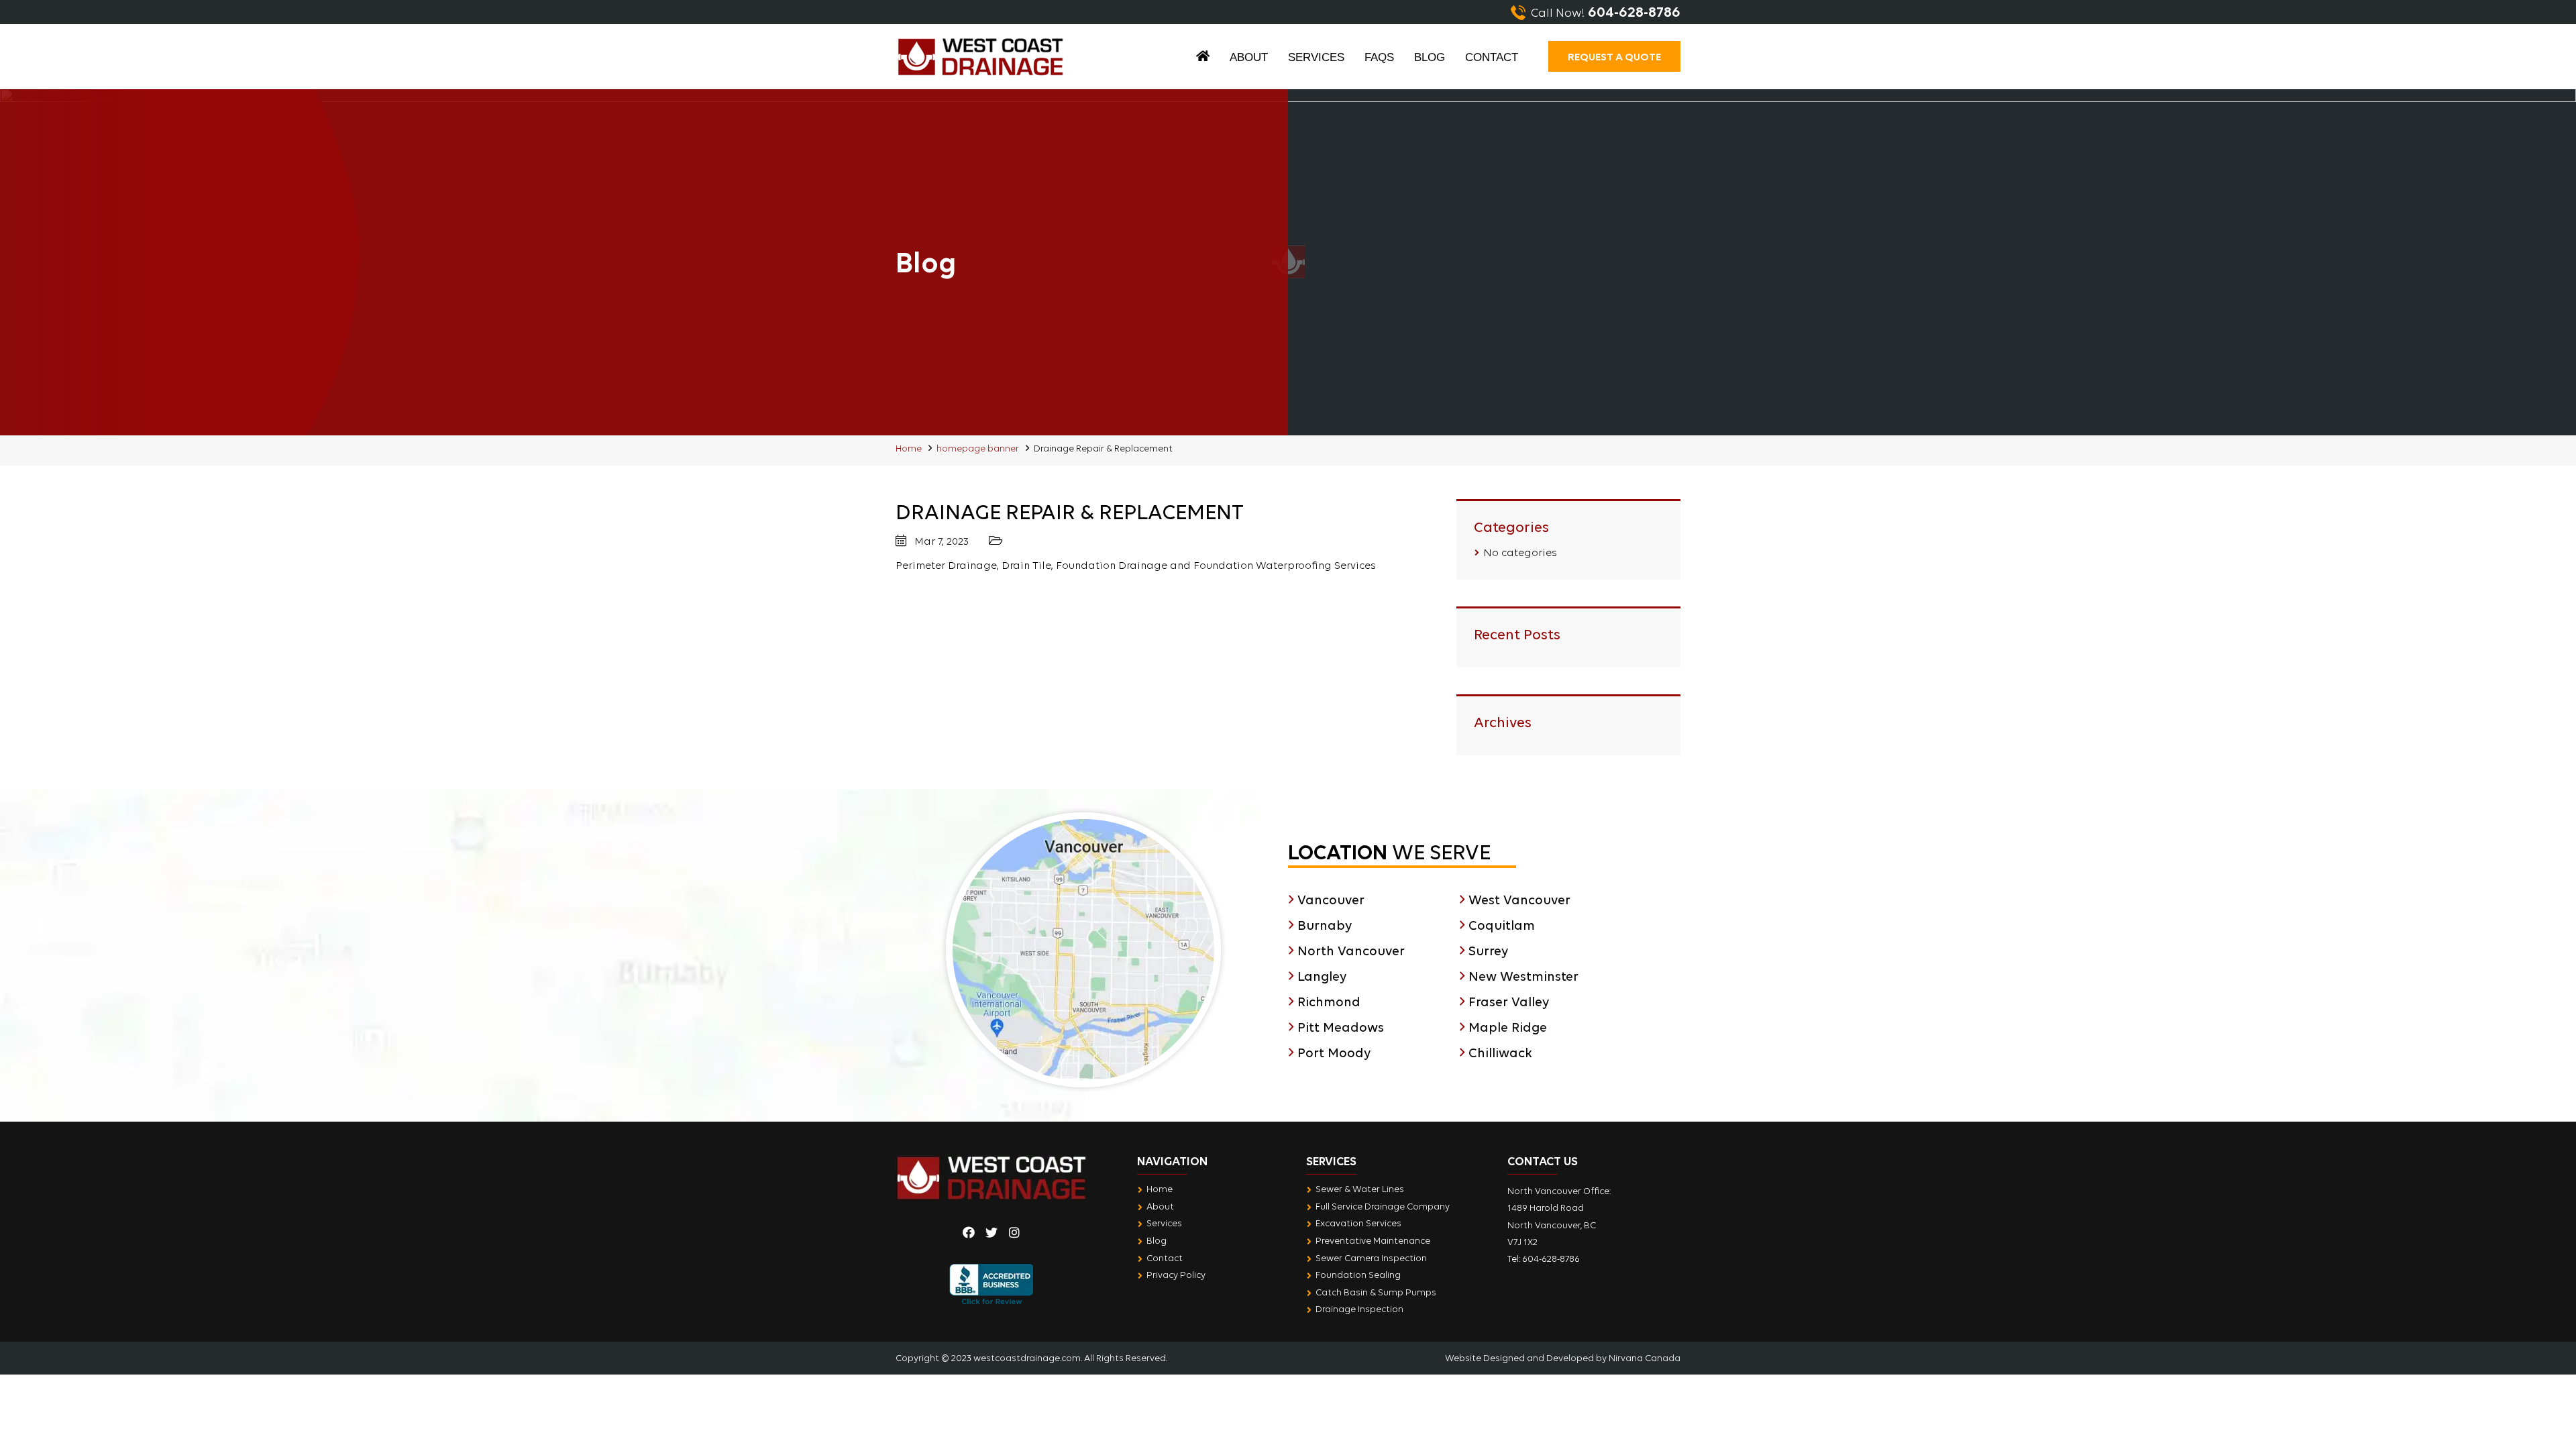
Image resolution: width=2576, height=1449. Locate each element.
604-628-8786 (1551, 1258)
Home (1203, 59)
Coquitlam (1502, 925)
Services (1316, 57)
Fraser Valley (1509, 1002)
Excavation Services (1358, 1223)
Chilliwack (1500, 1053)
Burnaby (1325, 925)
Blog (1430, 57)
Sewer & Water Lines (1360, 1189)
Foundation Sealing (1358, 1275)
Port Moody (1334, 1053)
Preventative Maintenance (1373, 1240)
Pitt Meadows (1341, 1027)
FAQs (1379, 57)
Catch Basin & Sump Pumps (1376, 1292)
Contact (1492, 57)
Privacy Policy (1176, 1275)
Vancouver (1331, 900)
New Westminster (1523, 976)
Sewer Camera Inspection (1371, 1258)
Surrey (1488, 951)
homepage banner (978, 448)
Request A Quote (1614, 56)
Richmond (1329, 1002)
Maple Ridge (1508, 1027)
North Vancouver (1351, 951)
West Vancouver (1519, 900)
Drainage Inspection (1359, 1309)
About (1249, 57)
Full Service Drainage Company (1383, 1206)
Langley (1322, 976)
